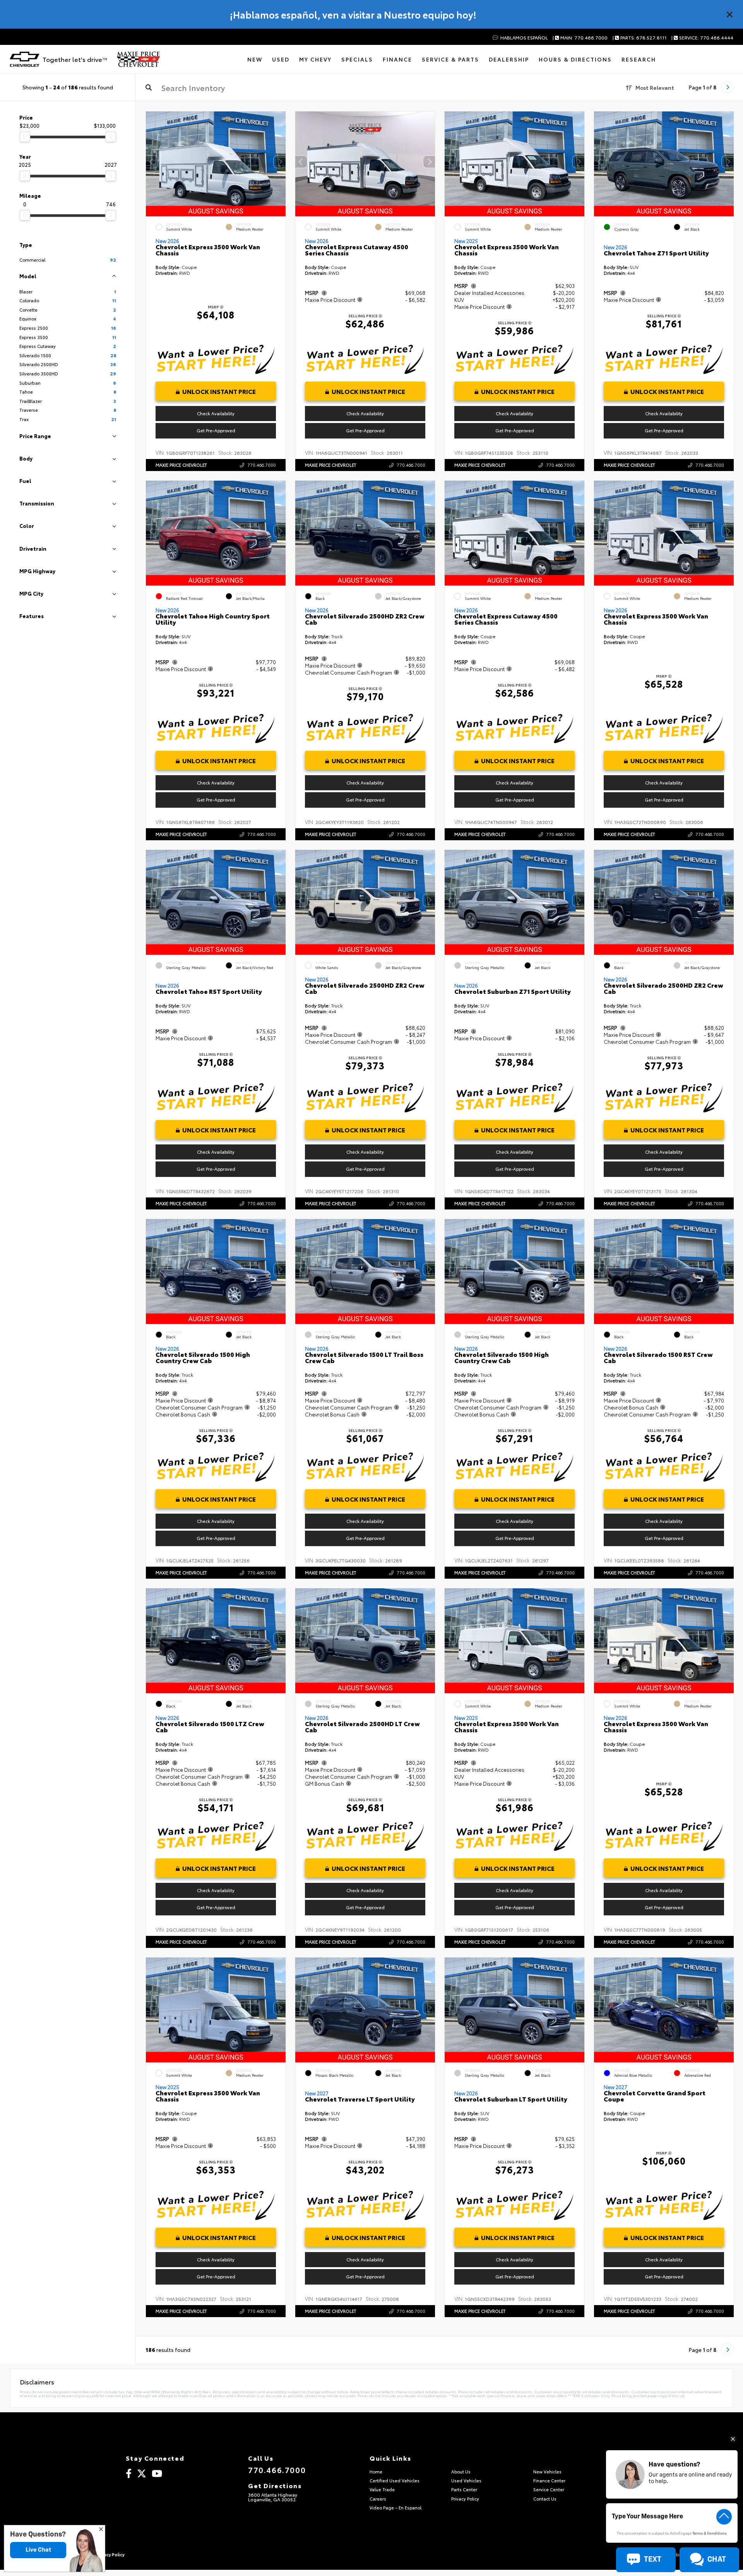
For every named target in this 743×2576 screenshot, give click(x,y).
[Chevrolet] (25, 59)
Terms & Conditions (710, 2534)
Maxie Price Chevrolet (181, 465)
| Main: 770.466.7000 (580, 38)
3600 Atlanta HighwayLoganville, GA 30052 (273, 2497)
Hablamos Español (523, 38)
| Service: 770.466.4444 (702, 38)
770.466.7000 (262, 465)
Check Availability (216, 413)
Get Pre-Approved (216, 430)
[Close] (730, 14)
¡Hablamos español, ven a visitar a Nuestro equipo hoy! (353, 14)
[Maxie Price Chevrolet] (138, 59)
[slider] (25, 137)
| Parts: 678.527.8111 (640, 38)
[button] (280, 162)
